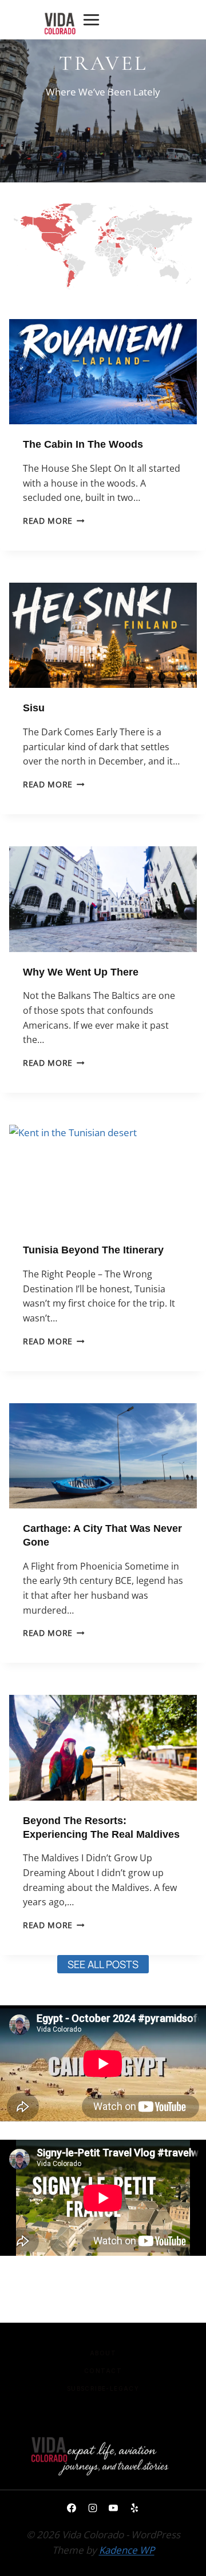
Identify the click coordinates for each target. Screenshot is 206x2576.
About (103, 2353)
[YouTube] (113, 2508)
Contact (103, 2371)
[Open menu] (91, 19)
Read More (54, 521)
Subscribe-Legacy (103, 2388)
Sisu (34, 708)
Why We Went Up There (81, 972)
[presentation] (103, 372)
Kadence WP (127, 2550)
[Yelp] (134, 2508)
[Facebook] (72, 2508)
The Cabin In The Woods (83, 444)
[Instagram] (93, 2508)
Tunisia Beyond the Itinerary (93, 1250)
